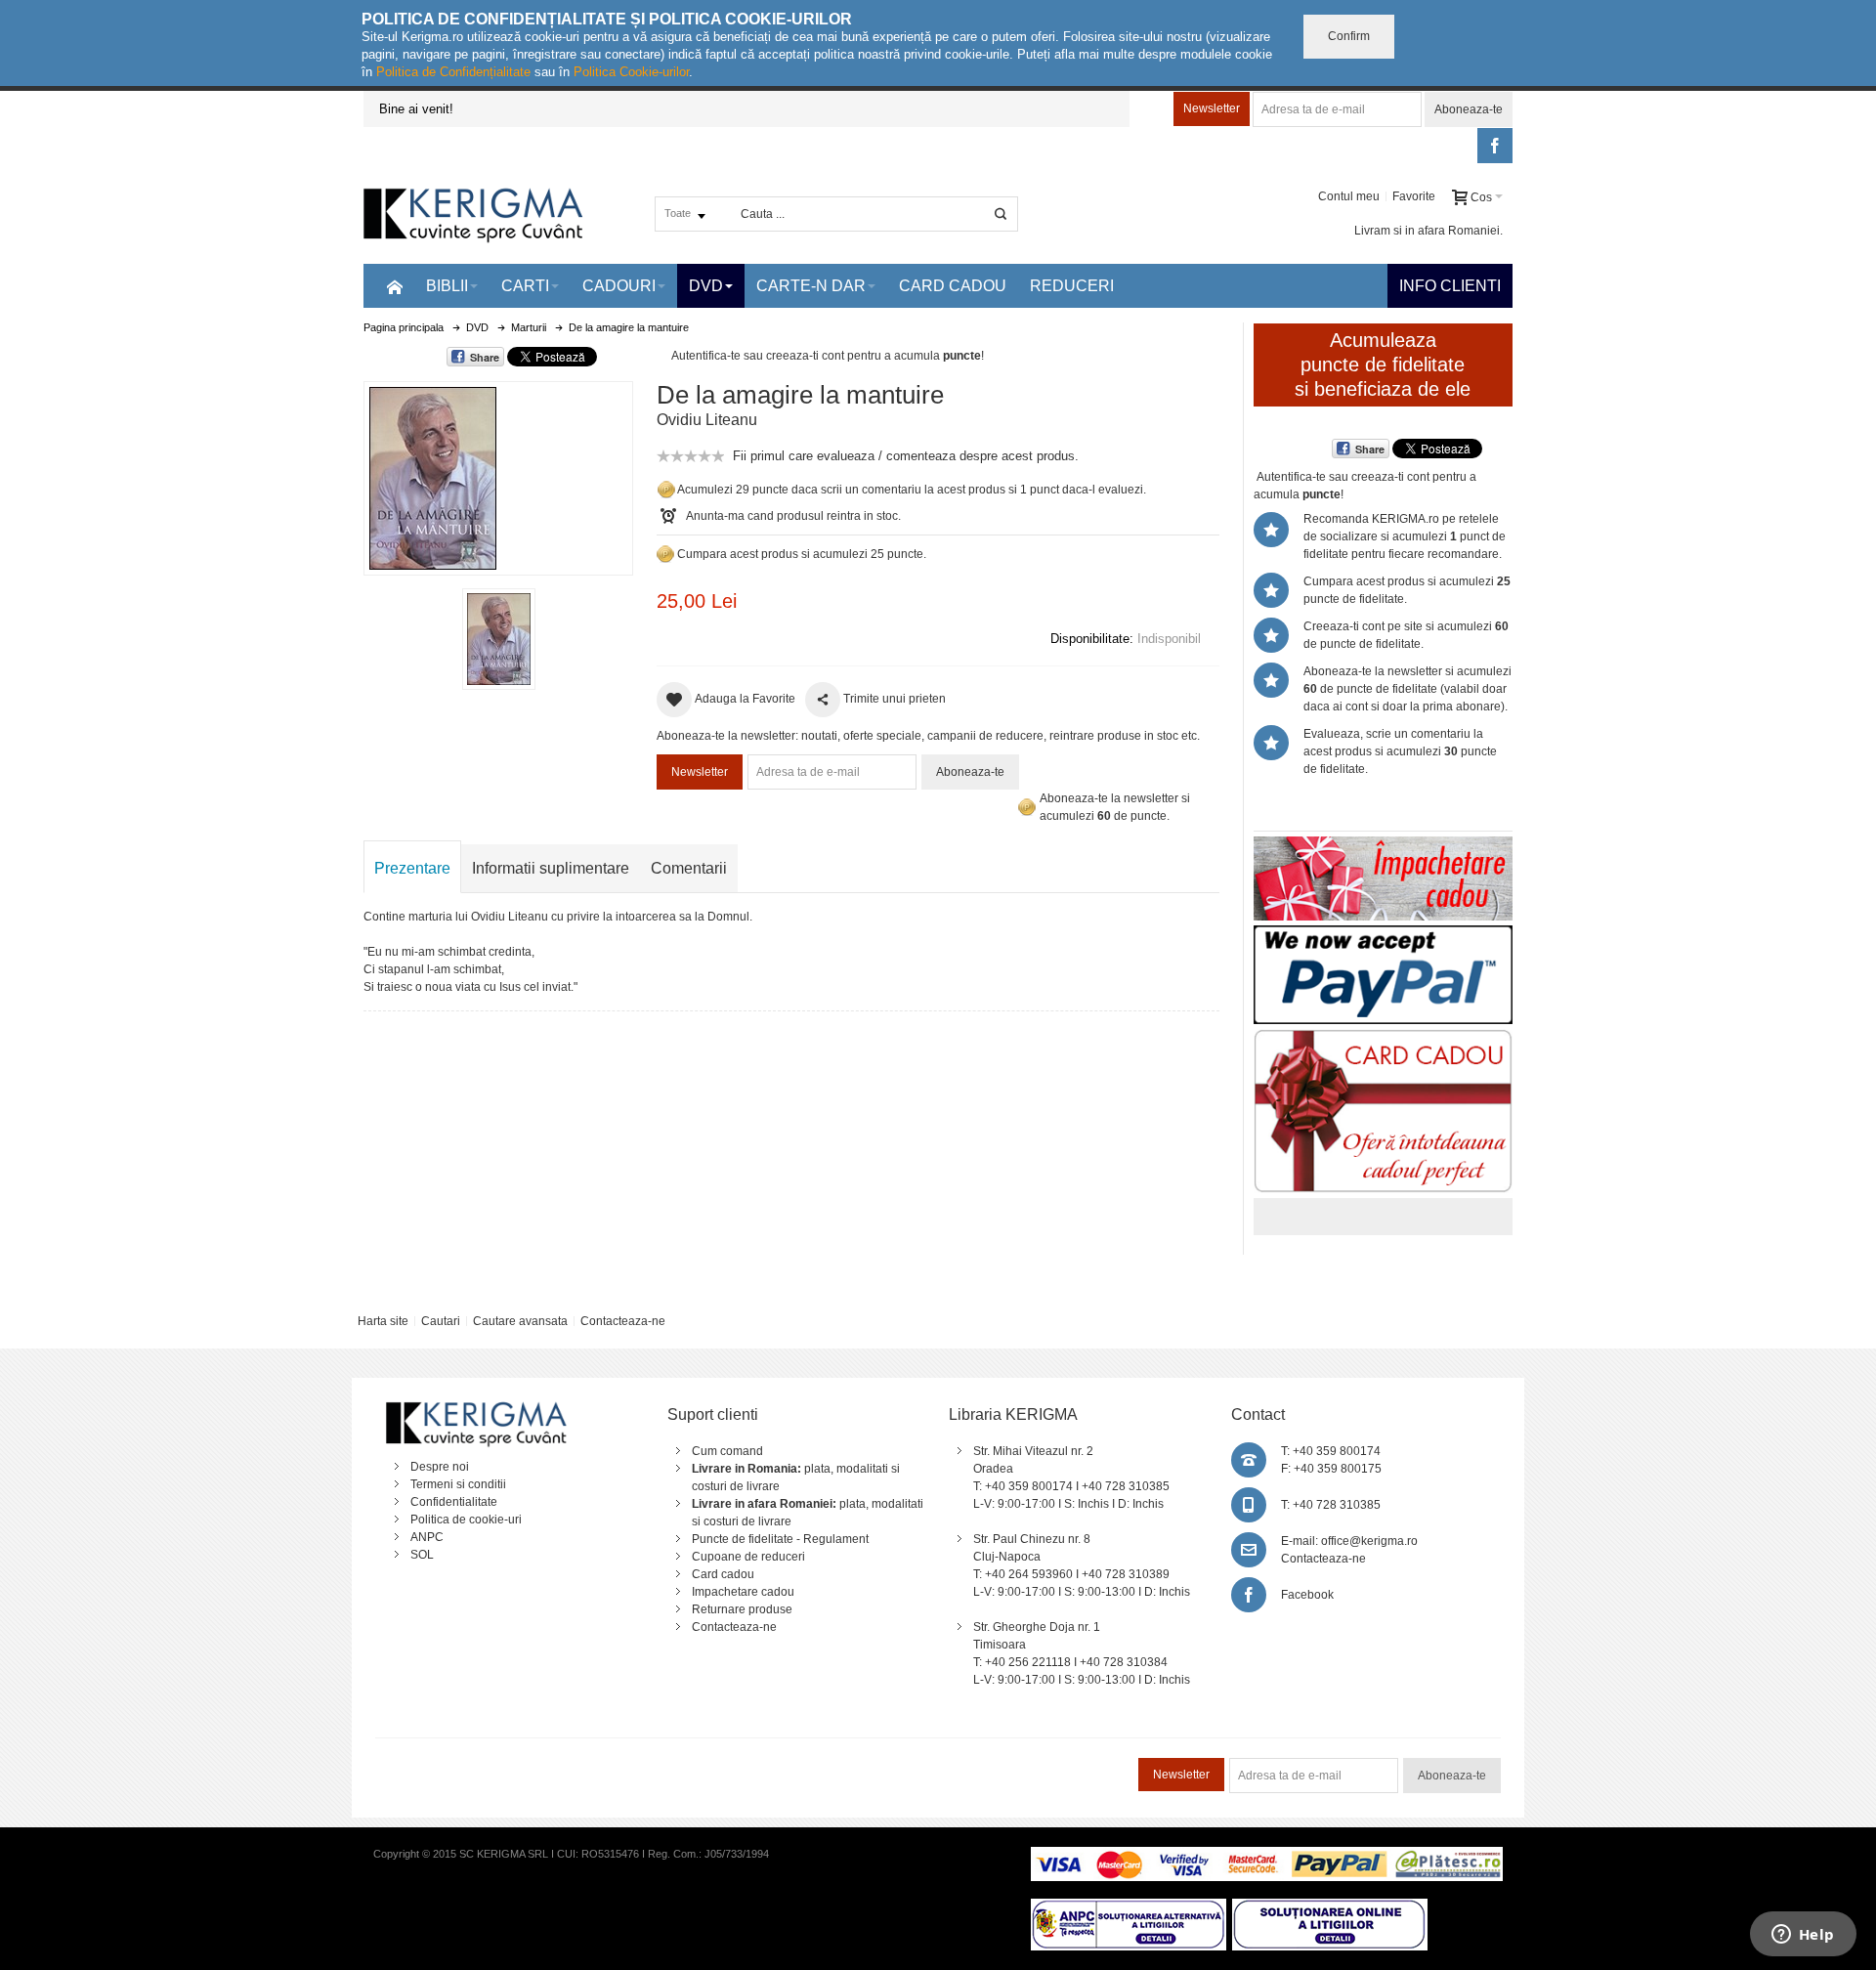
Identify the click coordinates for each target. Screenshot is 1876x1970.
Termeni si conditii (458, 1484)
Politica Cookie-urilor (631, 72)
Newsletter (1212, 108)
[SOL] (1330, 1907)
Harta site (383, 1321)
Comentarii (689, 868)
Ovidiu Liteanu (707, 420)
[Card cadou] (1383, 1038)
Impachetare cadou (743, 1592)
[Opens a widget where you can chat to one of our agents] (1803, 1936)
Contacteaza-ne (623, 1321)
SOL (422, 1555)
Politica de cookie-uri (466, 1520)
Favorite (1414, 196)
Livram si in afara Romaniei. (1428, 231)
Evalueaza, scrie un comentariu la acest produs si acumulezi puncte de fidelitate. (1400, 751)
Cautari (441, 1321)
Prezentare (412, 868)
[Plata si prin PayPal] (1383, 934)
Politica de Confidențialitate (453, 72)
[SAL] (1129, 1907)
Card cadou (723, 1574)
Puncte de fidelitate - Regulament (780, 1539)
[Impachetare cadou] (1383, 845)
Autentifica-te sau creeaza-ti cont (758, 356)
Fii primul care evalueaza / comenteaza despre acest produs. (906, 456)
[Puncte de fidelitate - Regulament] (665, 554)
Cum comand (727, 1451)
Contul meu (1349, 196)
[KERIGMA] (474, 214)
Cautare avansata (520, 1321)
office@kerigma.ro (1369, 1541)
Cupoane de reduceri (748, 1557)
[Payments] (1267, 1856)
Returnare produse (742, 1609)
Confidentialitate (454, 1502)
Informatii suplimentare (551, 868)
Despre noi (440, 1467)
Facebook (1307, 1595)
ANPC (427, 1537)
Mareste (494, 474)
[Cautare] (1001, 214)
